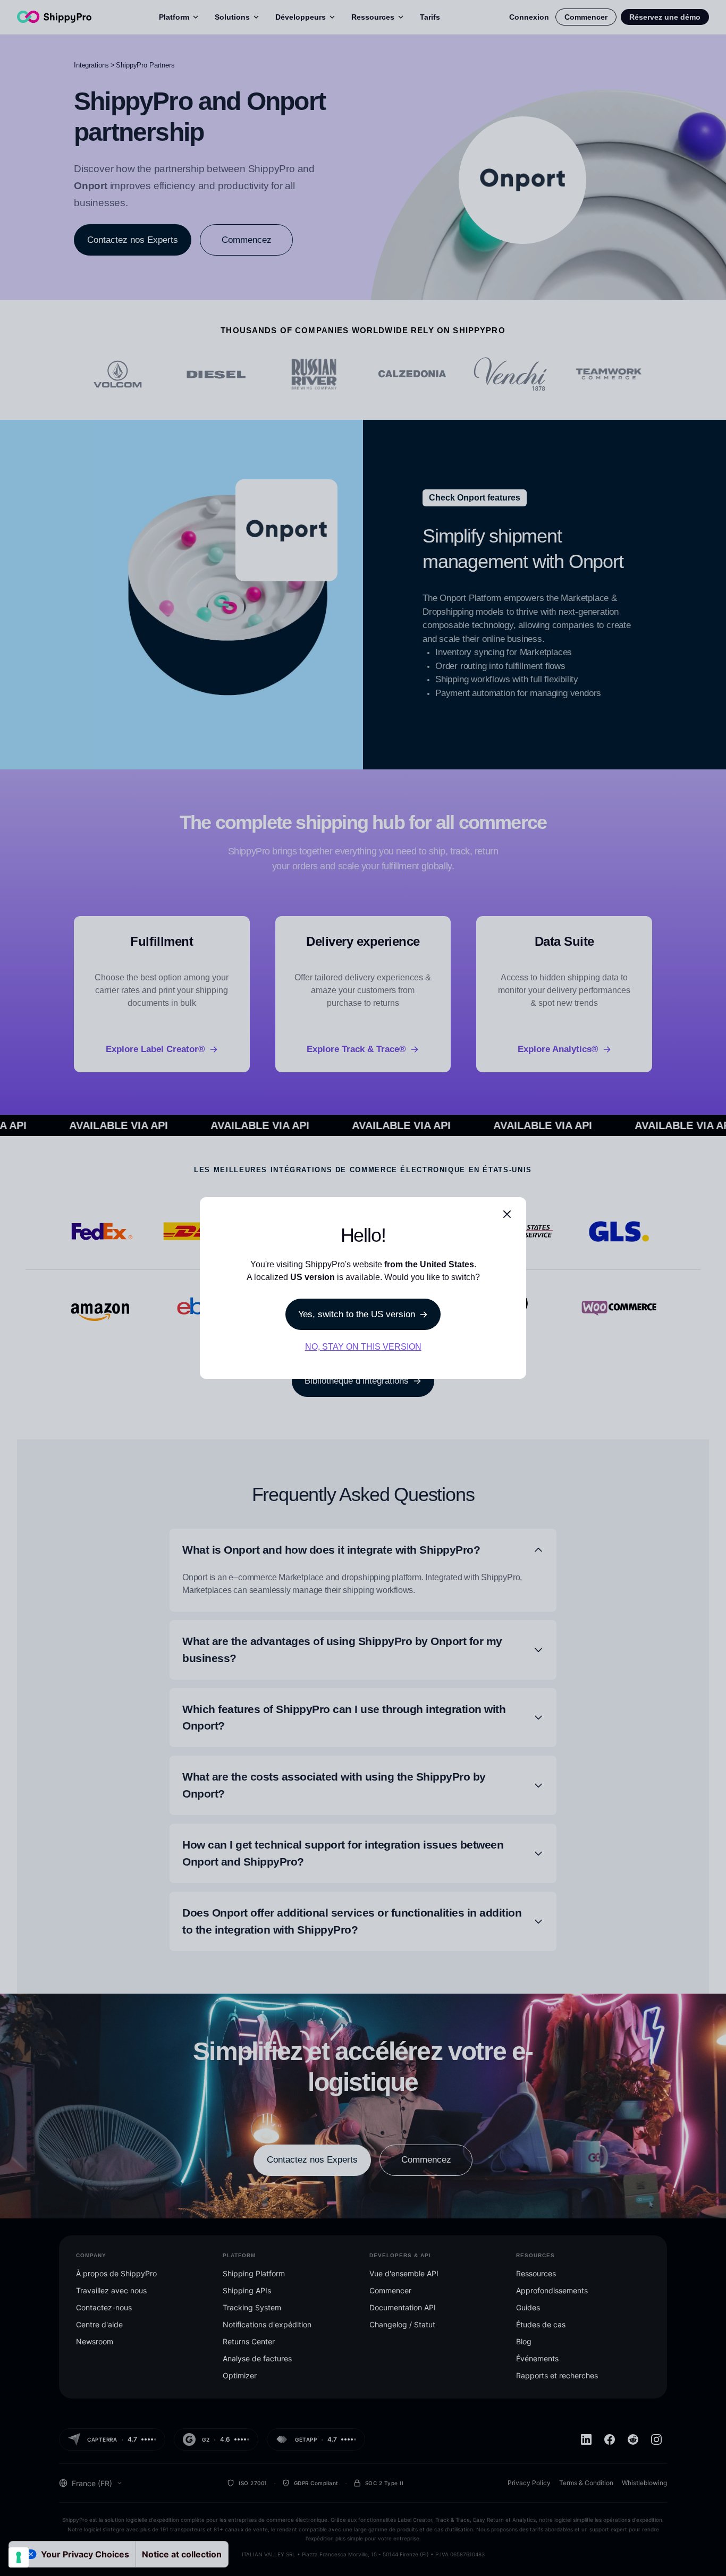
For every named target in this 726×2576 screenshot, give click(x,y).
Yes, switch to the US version (357, 1314)
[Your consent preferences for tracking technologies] (19, 2557)
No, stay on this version (363, 1347)
